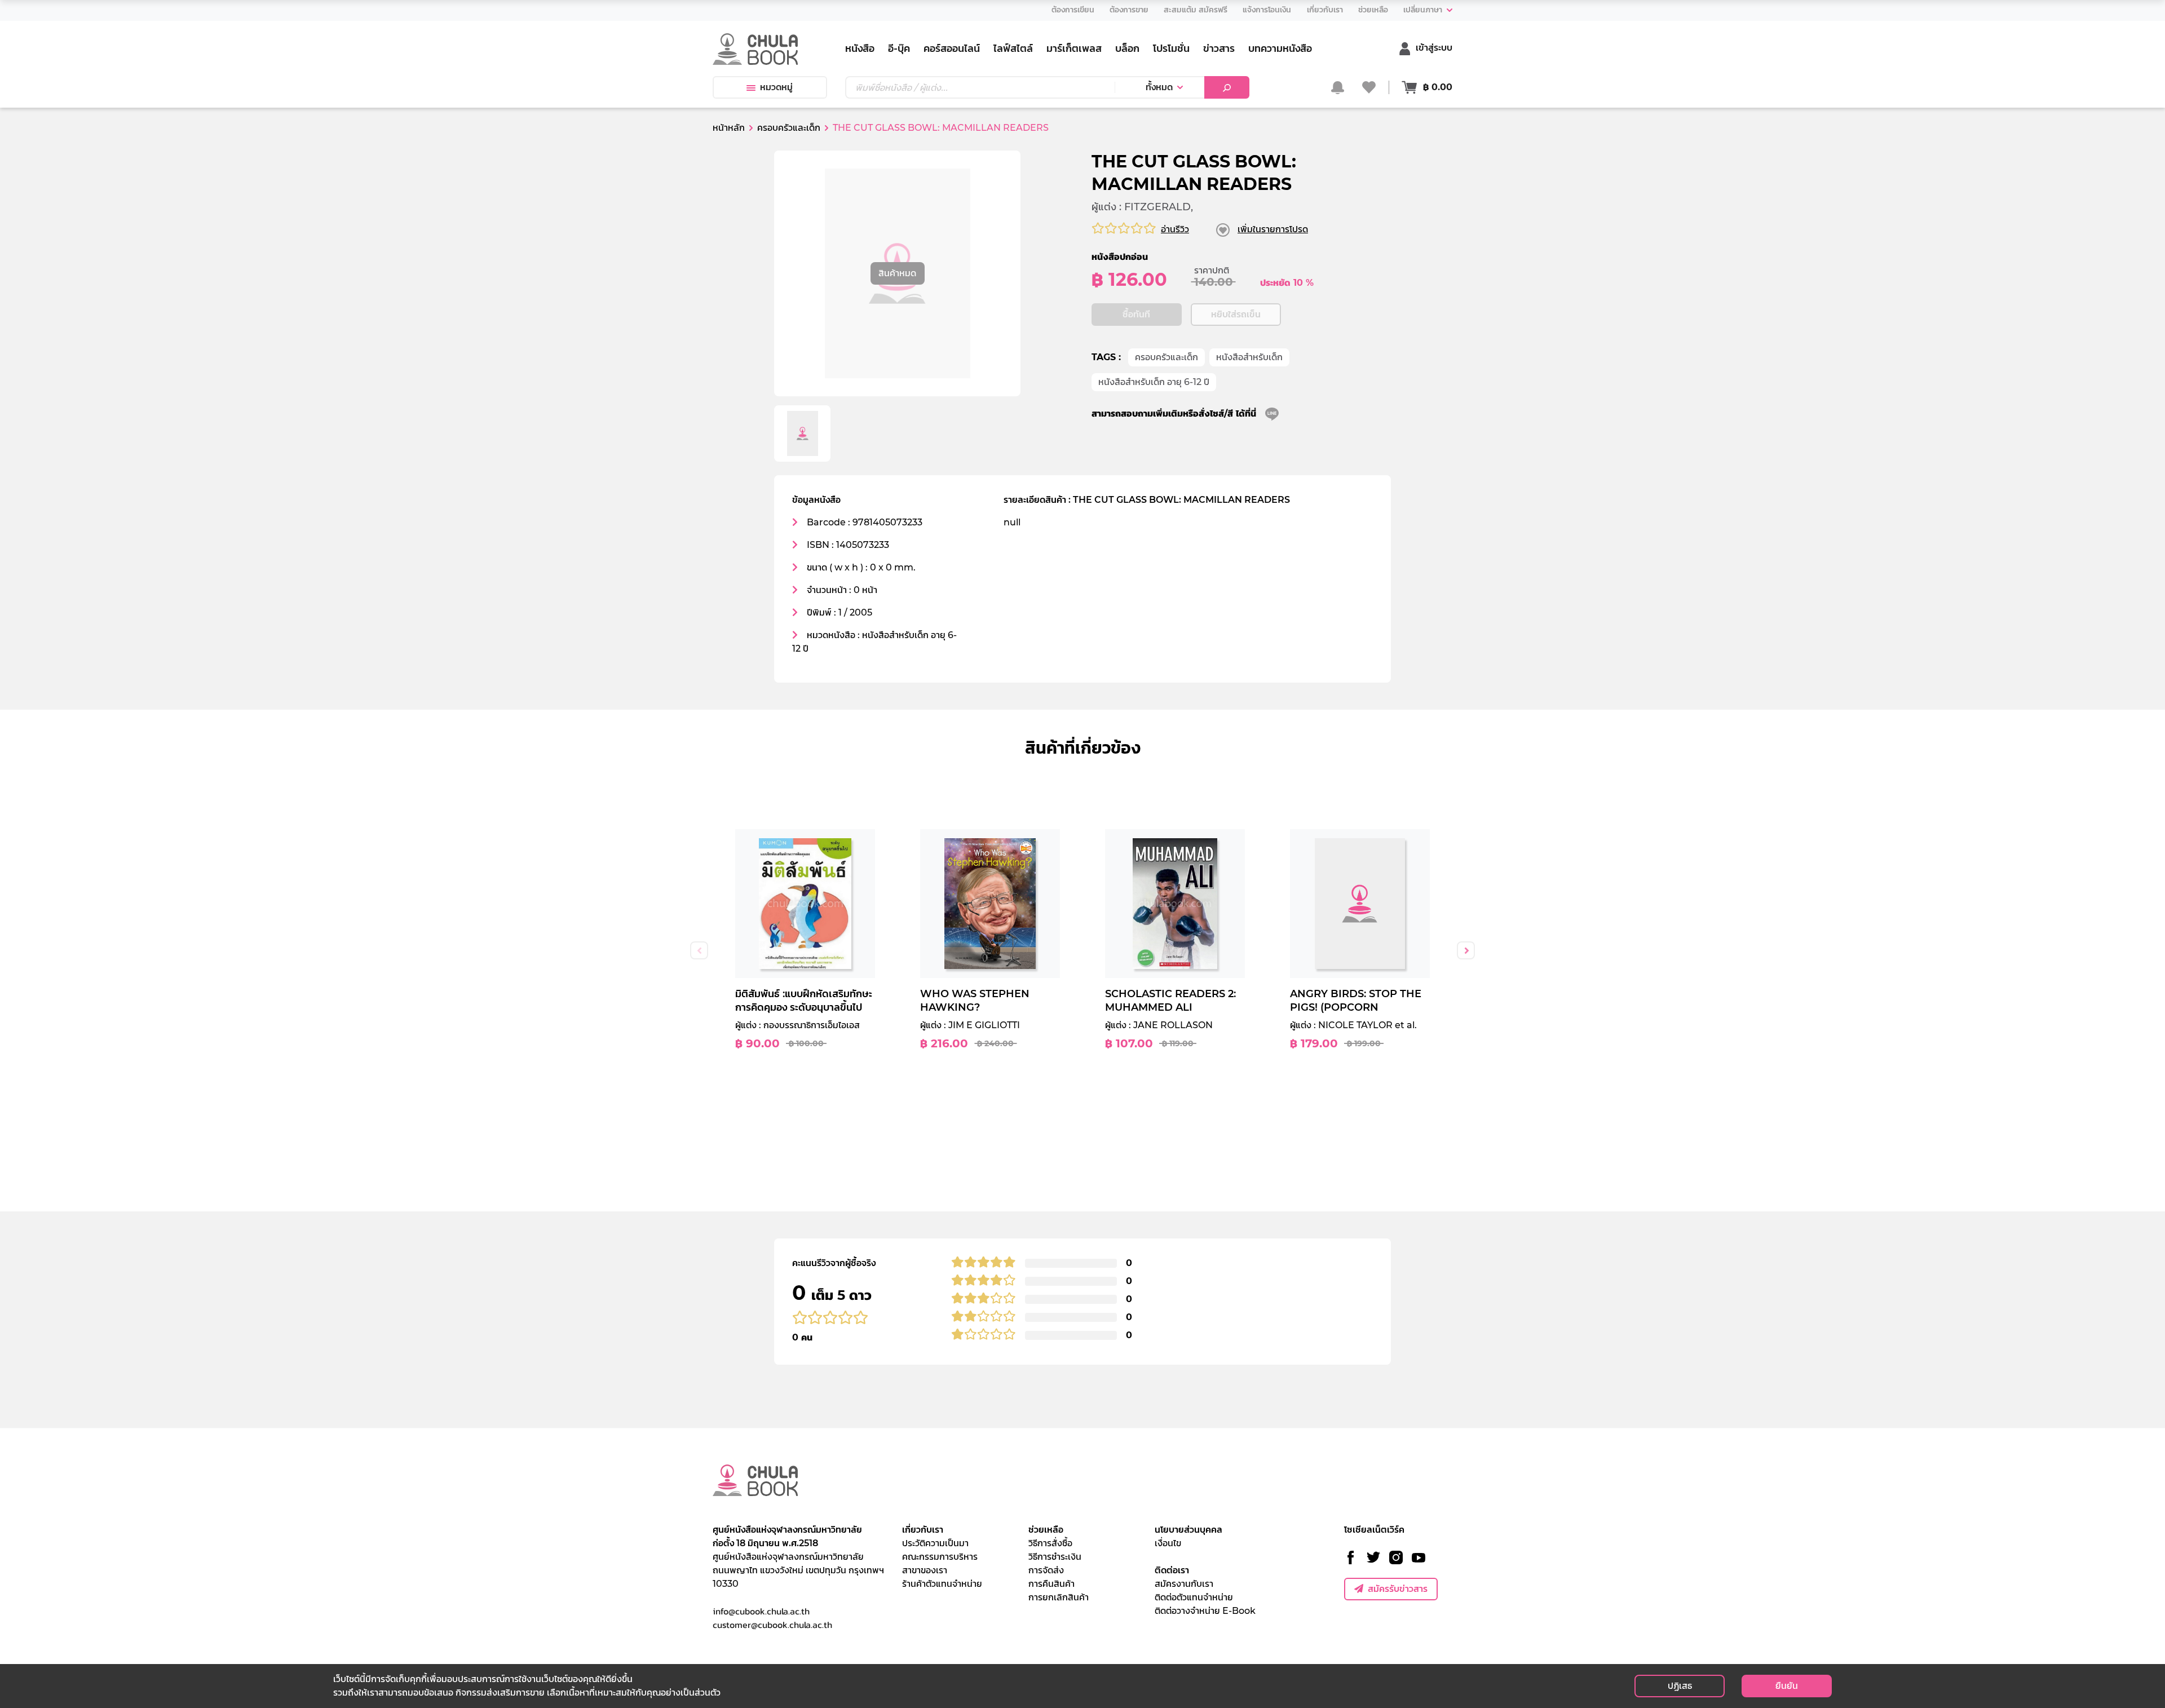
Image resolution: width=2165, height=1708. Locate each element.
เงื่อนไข (1168, 1543)
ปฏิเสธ (1680, 1686)
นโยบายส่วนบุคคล (1188, 1530)
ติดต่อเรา (1172, 1570)
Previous (699, 950)
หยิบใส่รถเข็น (1236, 314)
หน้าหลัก (729, 128)
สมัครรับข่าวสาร (1398, 1589)
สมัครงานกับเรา (1184, 1584)
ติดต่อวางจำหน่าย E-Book (1205, 1611)
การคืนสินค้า (1051, 1584)
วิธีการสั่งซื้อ (1050, 1543)
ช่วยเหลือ (1046, 1530)
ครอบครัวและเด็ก (1167, 357)
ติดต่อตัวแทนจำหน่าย (1194, 1597)
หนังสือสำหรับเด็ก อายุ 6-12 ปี (1154, 382)
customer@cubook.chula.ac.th (772, 1625)
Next (1466, 950)
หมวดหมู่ (776, 87)
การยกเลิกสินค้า (1059, 1597)
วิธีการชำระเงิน (1055, 1557)
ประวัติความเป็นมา (935, 1543)
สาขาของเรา (925, 1570)
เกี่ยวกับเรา (923, 1530)
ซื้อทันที (1136, 314)
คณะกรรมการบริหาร (940, 1557)
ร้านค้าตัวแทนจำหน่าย (942, 1584)
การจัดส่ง (1046, 1570)
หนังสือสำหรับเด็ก (1249, 357)
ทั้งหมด (1159, 87)
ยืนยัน (1787, 1686)
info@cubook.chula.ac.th (761, 1611)
